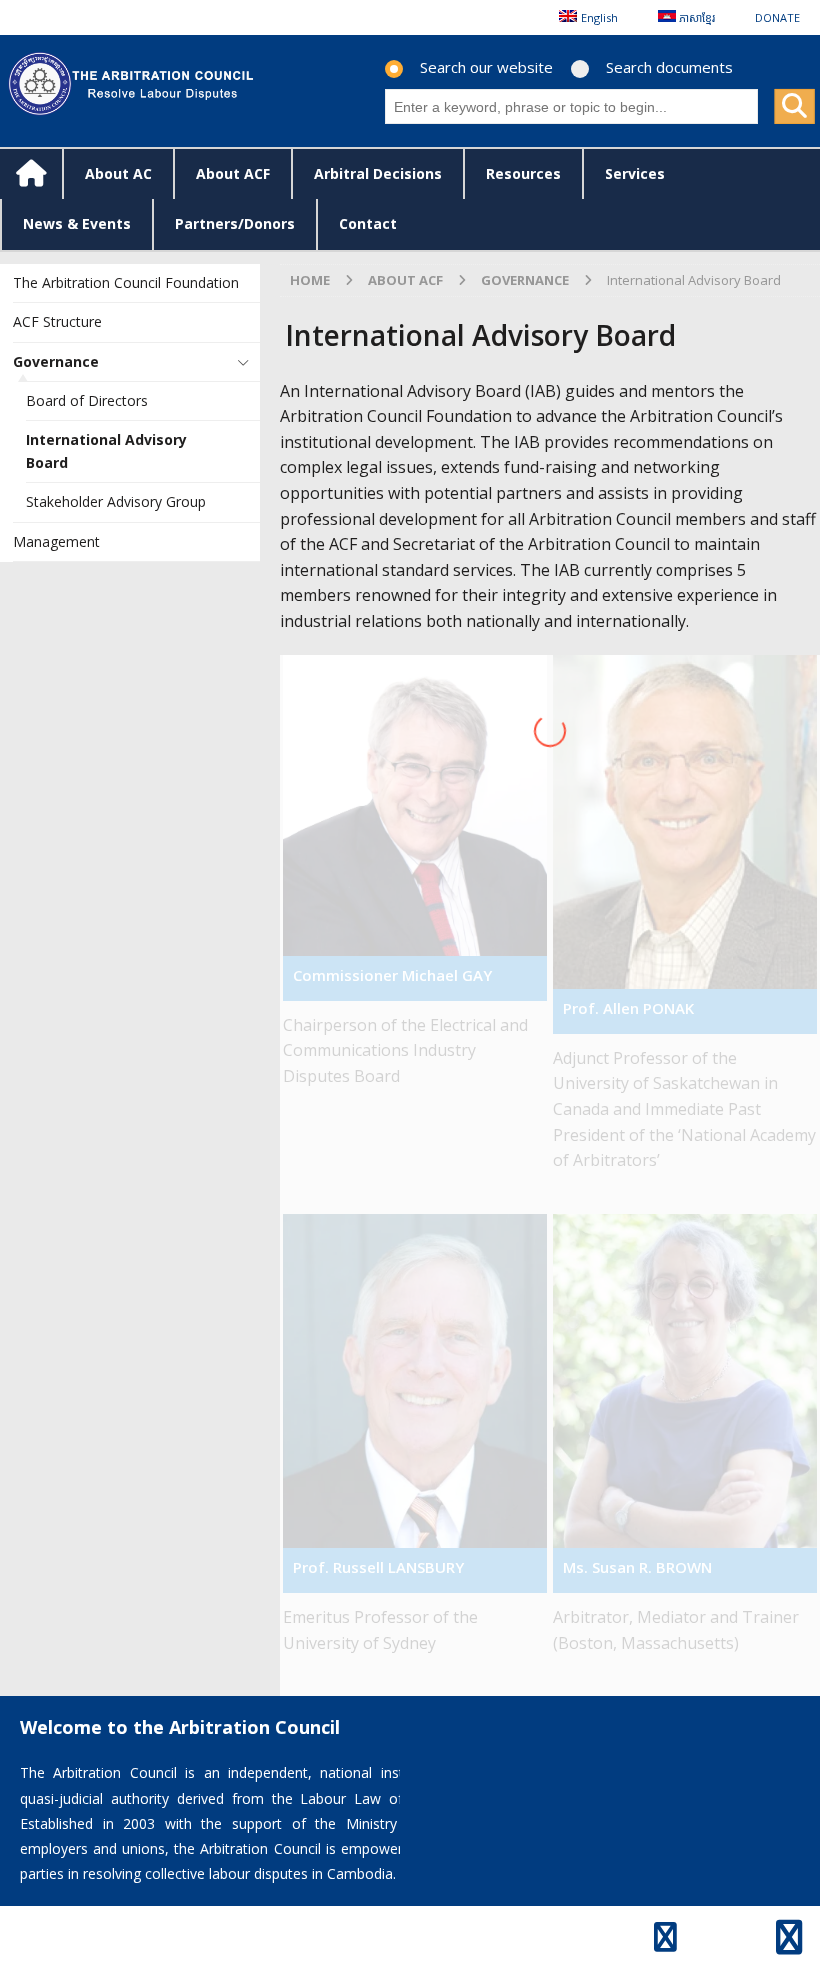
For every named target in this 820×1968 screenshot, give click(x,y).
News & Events (77, 223)
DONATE (777, 17)
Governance (56, 361)
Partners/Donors (235, 223)
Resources (523, 173)
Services (635, 173)
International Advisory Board (106, 450)
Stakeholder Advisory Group (116, 501)
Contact (368, 223)
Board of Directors (87, 400)
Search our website (486, 67)
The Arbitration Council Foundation (126, 282)
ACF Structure (57, 321)
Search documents (669, 67)
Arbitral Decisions (378, 173)
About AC (118, 173)
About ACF (233, 173)
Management (56, 541)
